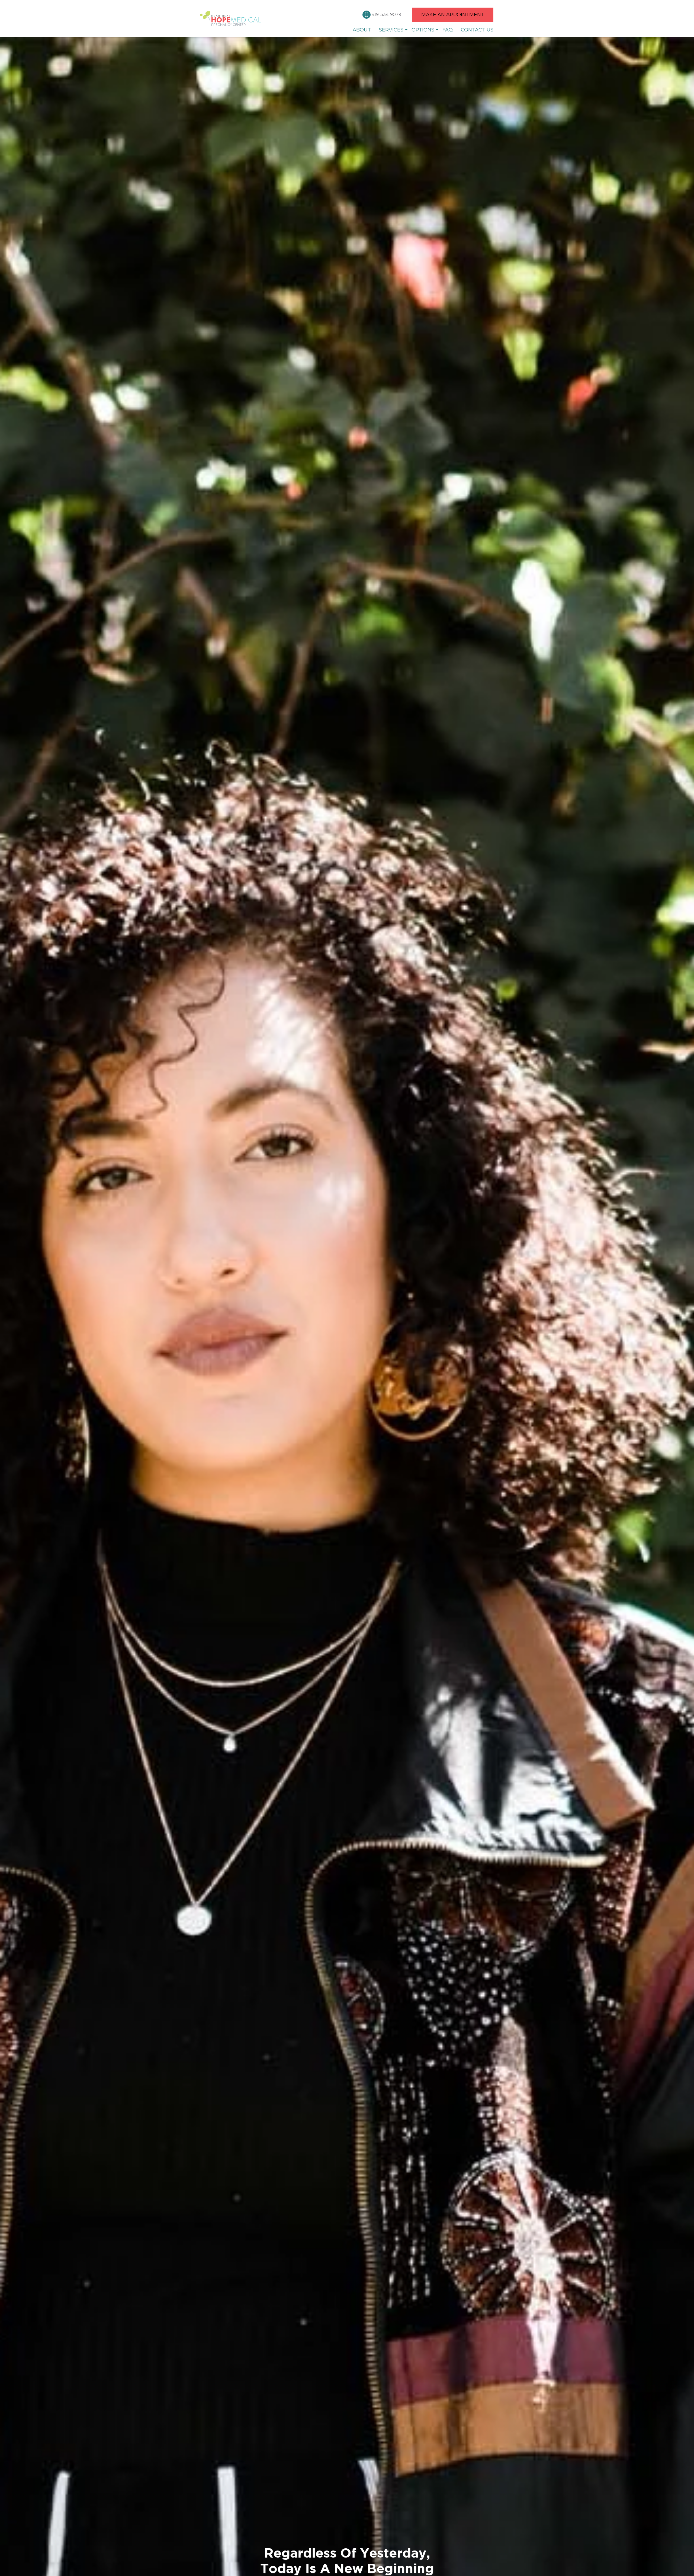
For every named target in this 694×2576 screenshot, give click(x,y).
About (362, 30)
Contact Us (477, 30)
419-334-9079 (387, 15)
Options (423, 30)
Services (391, 30)
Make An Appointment (453, 15)
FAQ (448, 30)
